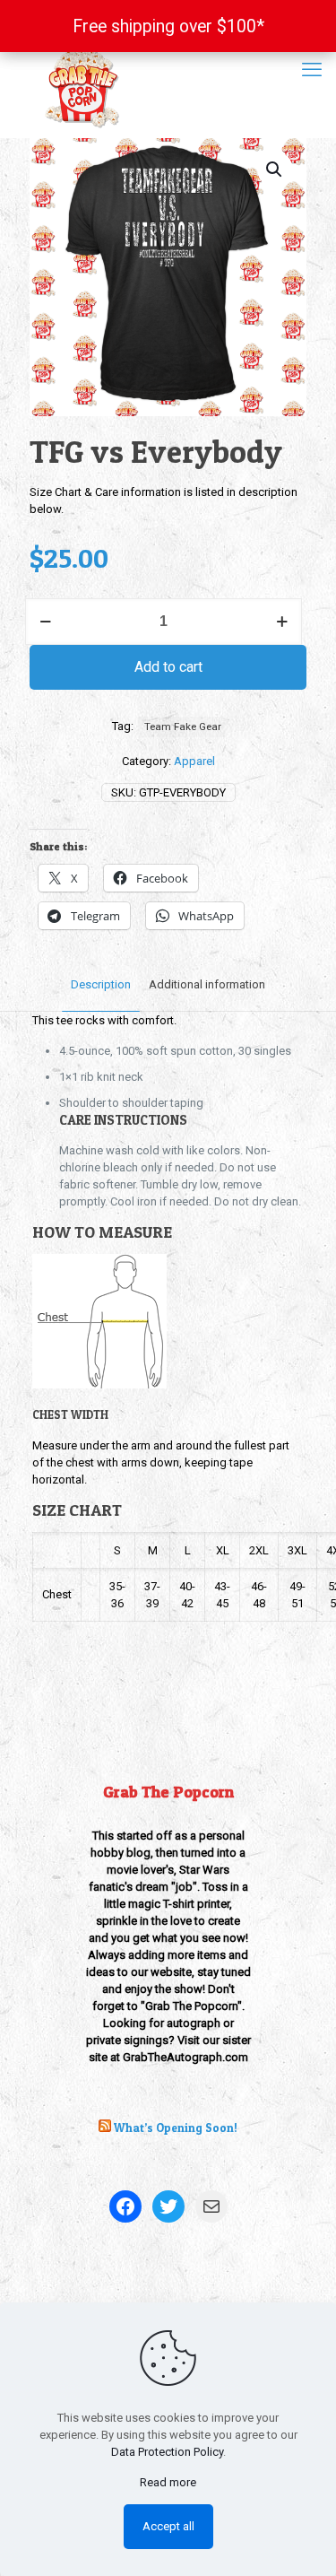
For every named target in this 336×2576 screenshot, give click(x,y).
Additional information (207, 984)
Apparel (194, 761)
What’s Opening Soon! (176, 2128)
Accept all (168, 2526)
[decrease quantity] (45, 622)
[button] (275, 170)
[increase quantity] (282, 622)
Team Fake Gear (183, 727)
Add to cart (168, 667)
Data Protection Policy (167, 2452)
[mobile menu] (312, 70)
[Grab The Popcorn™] (168, 86)
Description (101, 984)
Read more (168, 2482)
